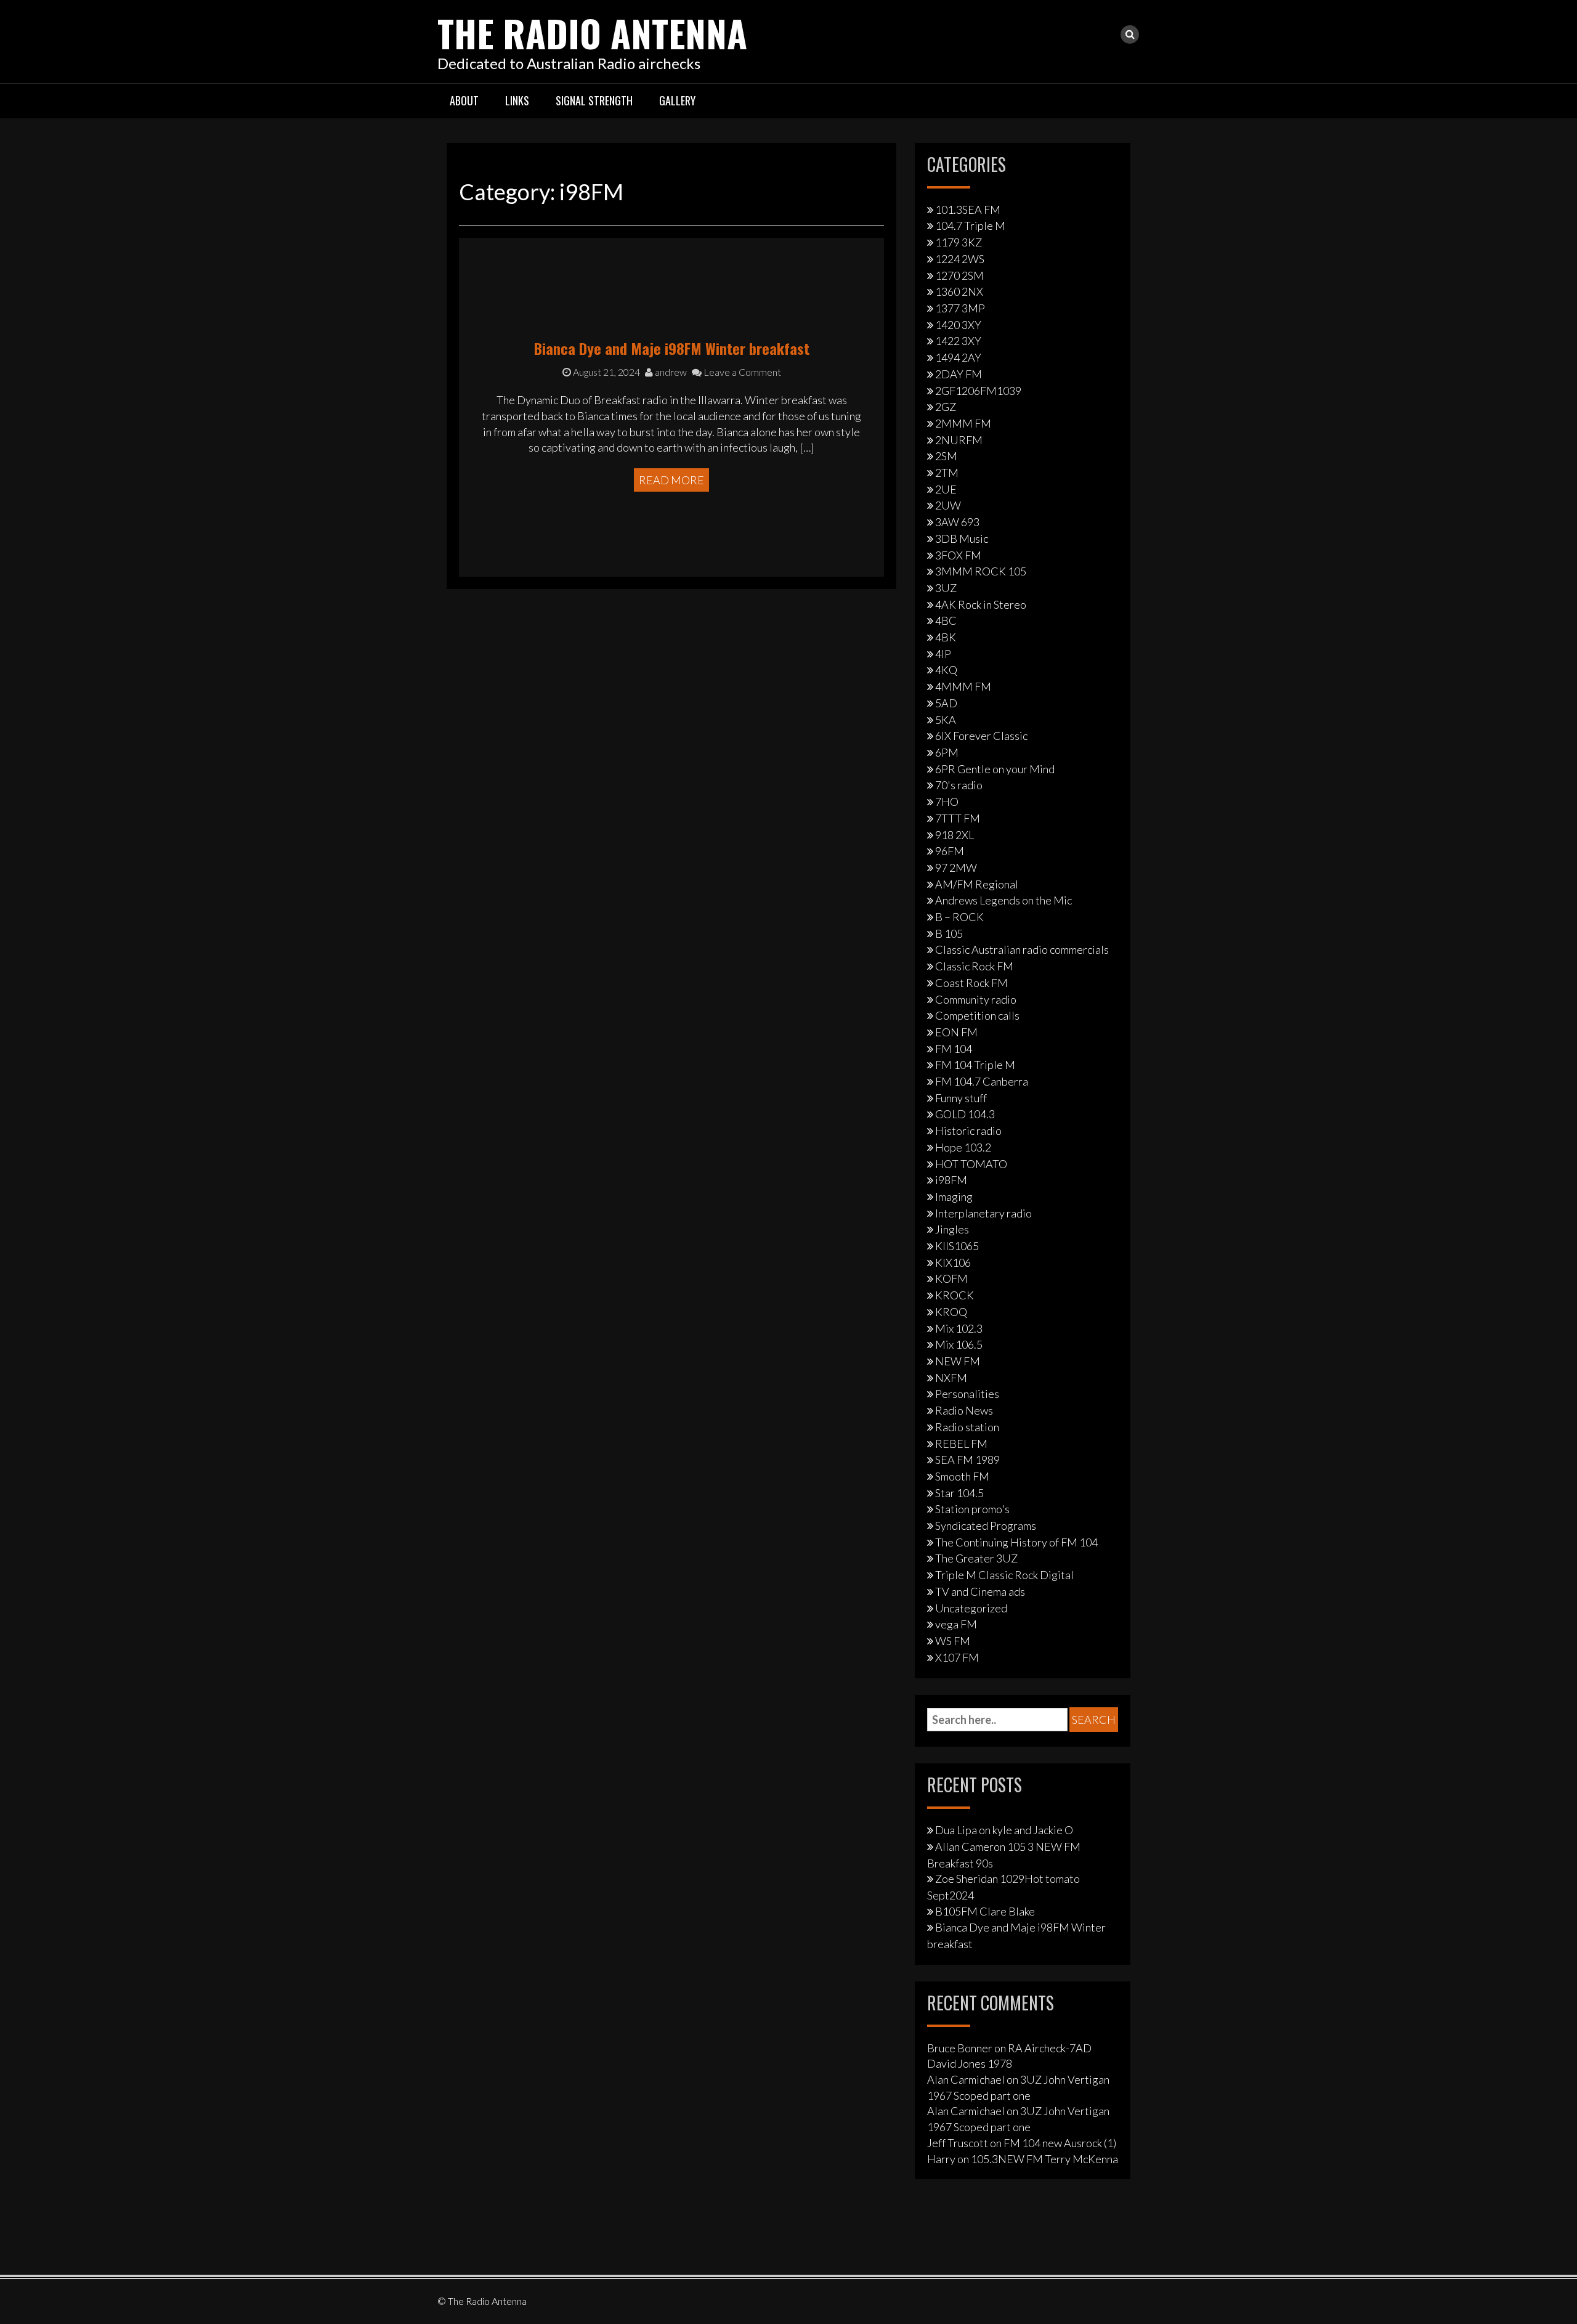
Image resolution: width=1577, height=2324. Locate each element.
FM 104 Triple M (975, 1065)
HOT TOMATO (971, 1164)
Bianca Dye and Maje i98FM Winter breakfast (672, 348)
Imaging (954, 1197)
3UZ (946, 588)
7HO (947, 802)
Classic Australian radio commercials (1022, 949)
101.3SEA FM (968, 209)
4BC (946, 620)
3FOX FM (958, 555)
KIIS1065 (957, 1246)
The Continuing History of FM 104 (1016, 1542)
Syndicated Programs (986, 1526)
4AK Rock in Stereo (981, 604)
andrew (670, 372)
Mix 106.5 (959, 1344)
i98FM (951, 1180)
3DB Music (962, 538)
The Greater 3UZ (976, 1558)
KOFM (951, 1278)
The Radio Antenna (592, 32)
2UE (946, 489)
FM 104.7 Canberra (982, 1081)
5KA (946, 720)
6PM (947, 752)
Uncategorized (971, 1608)
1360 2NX (959, 291)
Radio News (964, 1410)
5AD (946, 703)
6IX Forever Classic (981, 736)
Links (517, 100)
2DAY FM (959, 374)
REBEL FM (961, 1444)
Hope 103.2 (963, 1147)
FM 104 (954, 1049)
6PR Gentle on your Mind (995, 769)
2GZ (946, 407)
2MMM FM (963, 423)
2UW (948, 505)
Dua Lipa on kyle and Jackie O (1004, 1830)
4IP (943, 654)
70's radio (959, 785)
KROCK (955, 1295)
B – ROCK (959, 917)
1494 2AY (958, 357)
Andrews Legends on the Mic (1003, 900)
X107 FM (957, 1657)
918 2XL (955, 835)
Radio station (967, 1427)
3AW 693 (957, 522)
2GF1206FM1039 (978, 391)
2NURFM (959, 440)
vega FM (956, 1624)
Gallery (677, 100)
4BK (946, 637)
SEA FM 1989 (967, 1460)
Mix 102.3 (959, 1328)
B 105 (949, 933)
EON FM (956, 1032)
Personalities (967, 1394)
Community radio (976, 999)
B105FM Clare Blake (985, 1911)
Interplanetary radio (983, 1213)
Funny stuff (961, 1098)
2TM (947, 473)
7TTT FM (958, 818)
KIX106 (953, 1262)
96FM (950, 851)
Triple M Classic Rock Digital (1004, 1575)
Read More (671, 480)
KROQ (951, 1312)
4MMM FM (963, 686)
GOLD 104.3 (965, 1114)
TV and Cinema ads (980, 1591)
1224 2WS (960, 259)
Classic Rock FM (974, 966)
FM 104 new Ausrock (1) (1060, 2143)
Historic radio (968, 1131)
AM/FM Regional (977, 884)
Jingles (952, 1229)
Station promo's (972, 1509)
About (464, 100)
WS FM (953, 1641)
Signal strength (594, 100)
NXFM (951, 1378)
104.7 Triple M (970, 225)
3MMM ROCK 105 (981, 571)
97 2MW (956, 867)
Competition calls (977, 1015)
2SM (946, 456)
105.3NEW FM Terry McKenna (1044, 2159)
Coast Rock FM (971, 983)
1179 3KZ (959, 242)
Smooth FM (962, 1476)
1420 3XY (958, 325)
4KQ (946, 670)
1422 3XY (958, 341)
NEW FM (958, 1361)
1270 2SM (959, 275)
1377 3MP (960, 308)
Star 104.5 (959, 1493)
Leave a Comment (741, 372)
